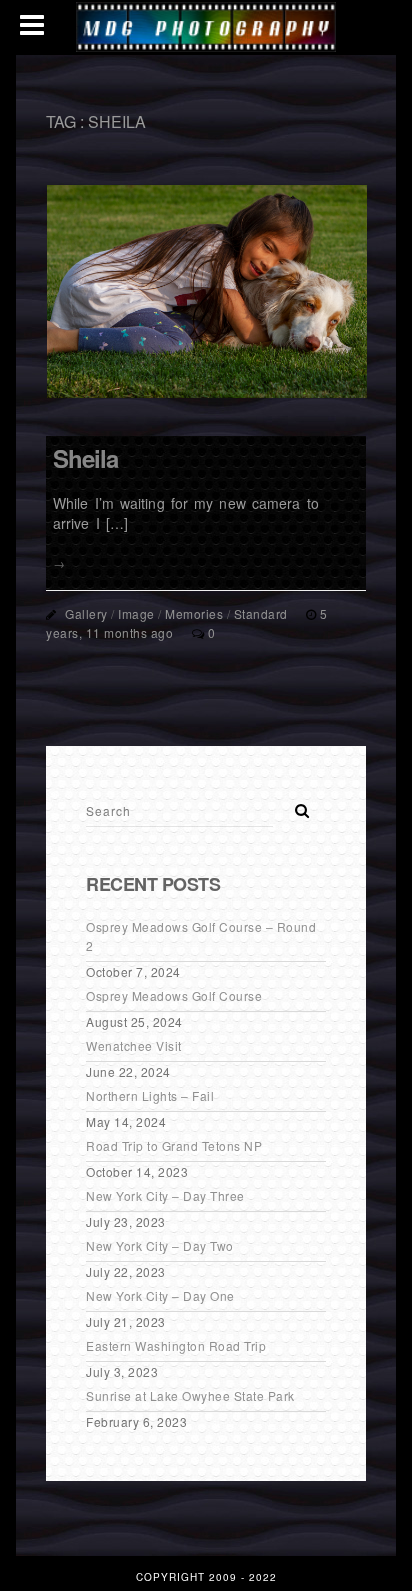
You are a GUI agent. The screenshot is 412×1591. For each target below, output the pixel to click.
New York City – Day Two (160, 1245)
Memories (194, 613)
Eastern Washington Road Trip (176, 1345)
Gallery (86, 613)
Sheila (85, 458)
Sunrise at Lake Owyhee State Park (190, 1395)
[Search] (295, 805)
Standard (261, 613)
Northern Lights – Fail (150, 1095)
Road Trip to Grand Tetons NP (174, 1145)
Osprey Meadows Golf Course (174, 995)
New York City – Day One (160, 1295)
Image (136, 613)
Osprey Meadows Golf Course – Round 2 (201, 936)
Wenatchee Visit (134, 1045)
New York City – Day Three (165, 1195)
